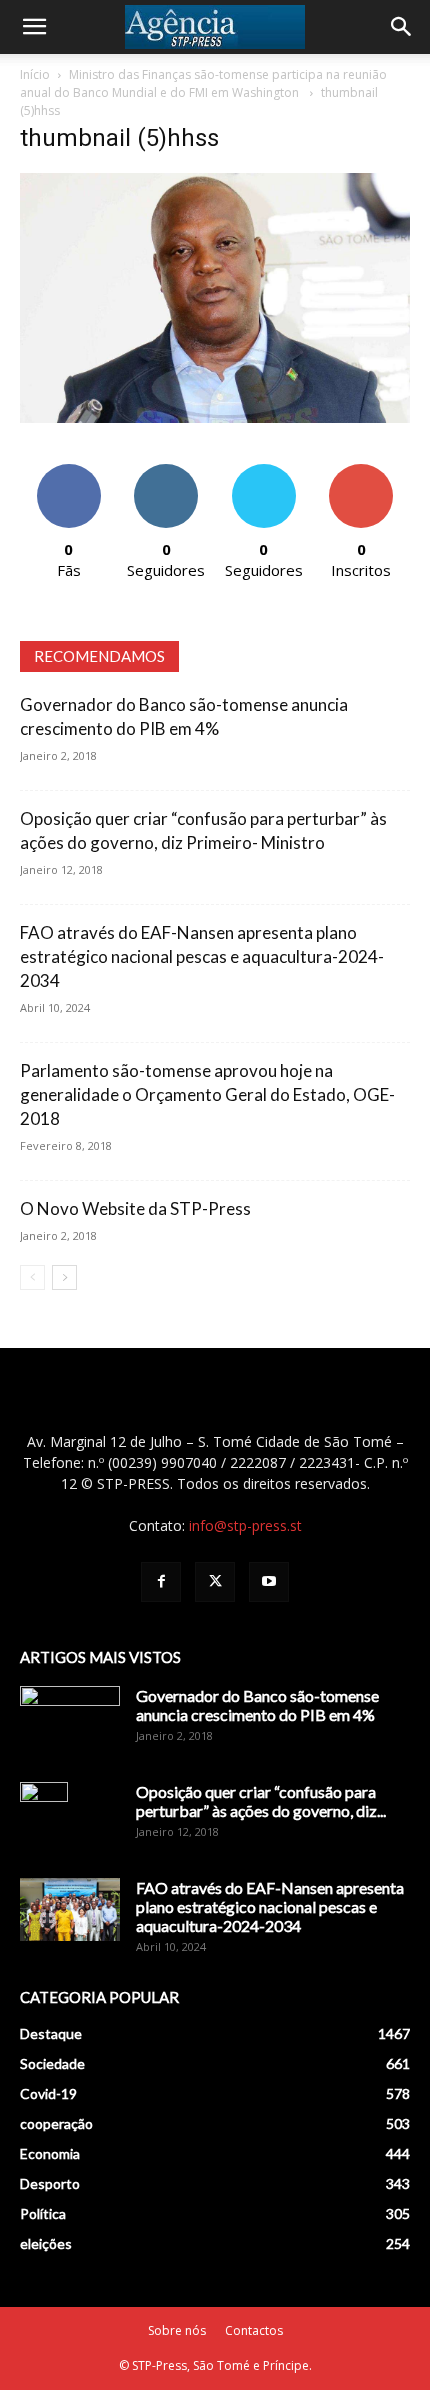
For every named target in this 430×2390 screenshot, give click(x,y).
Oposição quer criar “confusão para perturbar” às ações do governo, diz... (261, 1801)
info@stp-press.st (245, 1525)
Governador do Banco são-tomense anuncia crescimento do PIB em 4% (257, 1705)
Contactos (254, 2330)
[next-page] (64, 1277)
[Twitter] (215, 1582)
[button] (34, 27)
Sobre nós (177, 2330)
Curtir (69, 471)
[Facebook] (161, 1582)
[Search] (402, 27)
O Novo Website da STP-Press (135, 1208)
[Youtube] (269, 1582)
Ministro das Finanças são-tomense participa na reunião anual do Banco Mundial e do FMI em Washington (203, 83)
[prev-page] (32, 1277)
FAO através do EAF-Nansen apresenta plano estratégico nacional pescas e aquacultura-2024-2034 (202, 956)
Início (35, 74)
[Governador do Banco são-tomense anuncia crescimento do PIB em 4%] (70, 1721)
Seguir (166, 471)
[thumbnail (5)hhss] (215, 417)
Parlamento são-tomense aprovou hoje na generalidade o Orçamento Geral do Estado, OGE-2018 (207, 1094)
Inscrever (361, 471)
